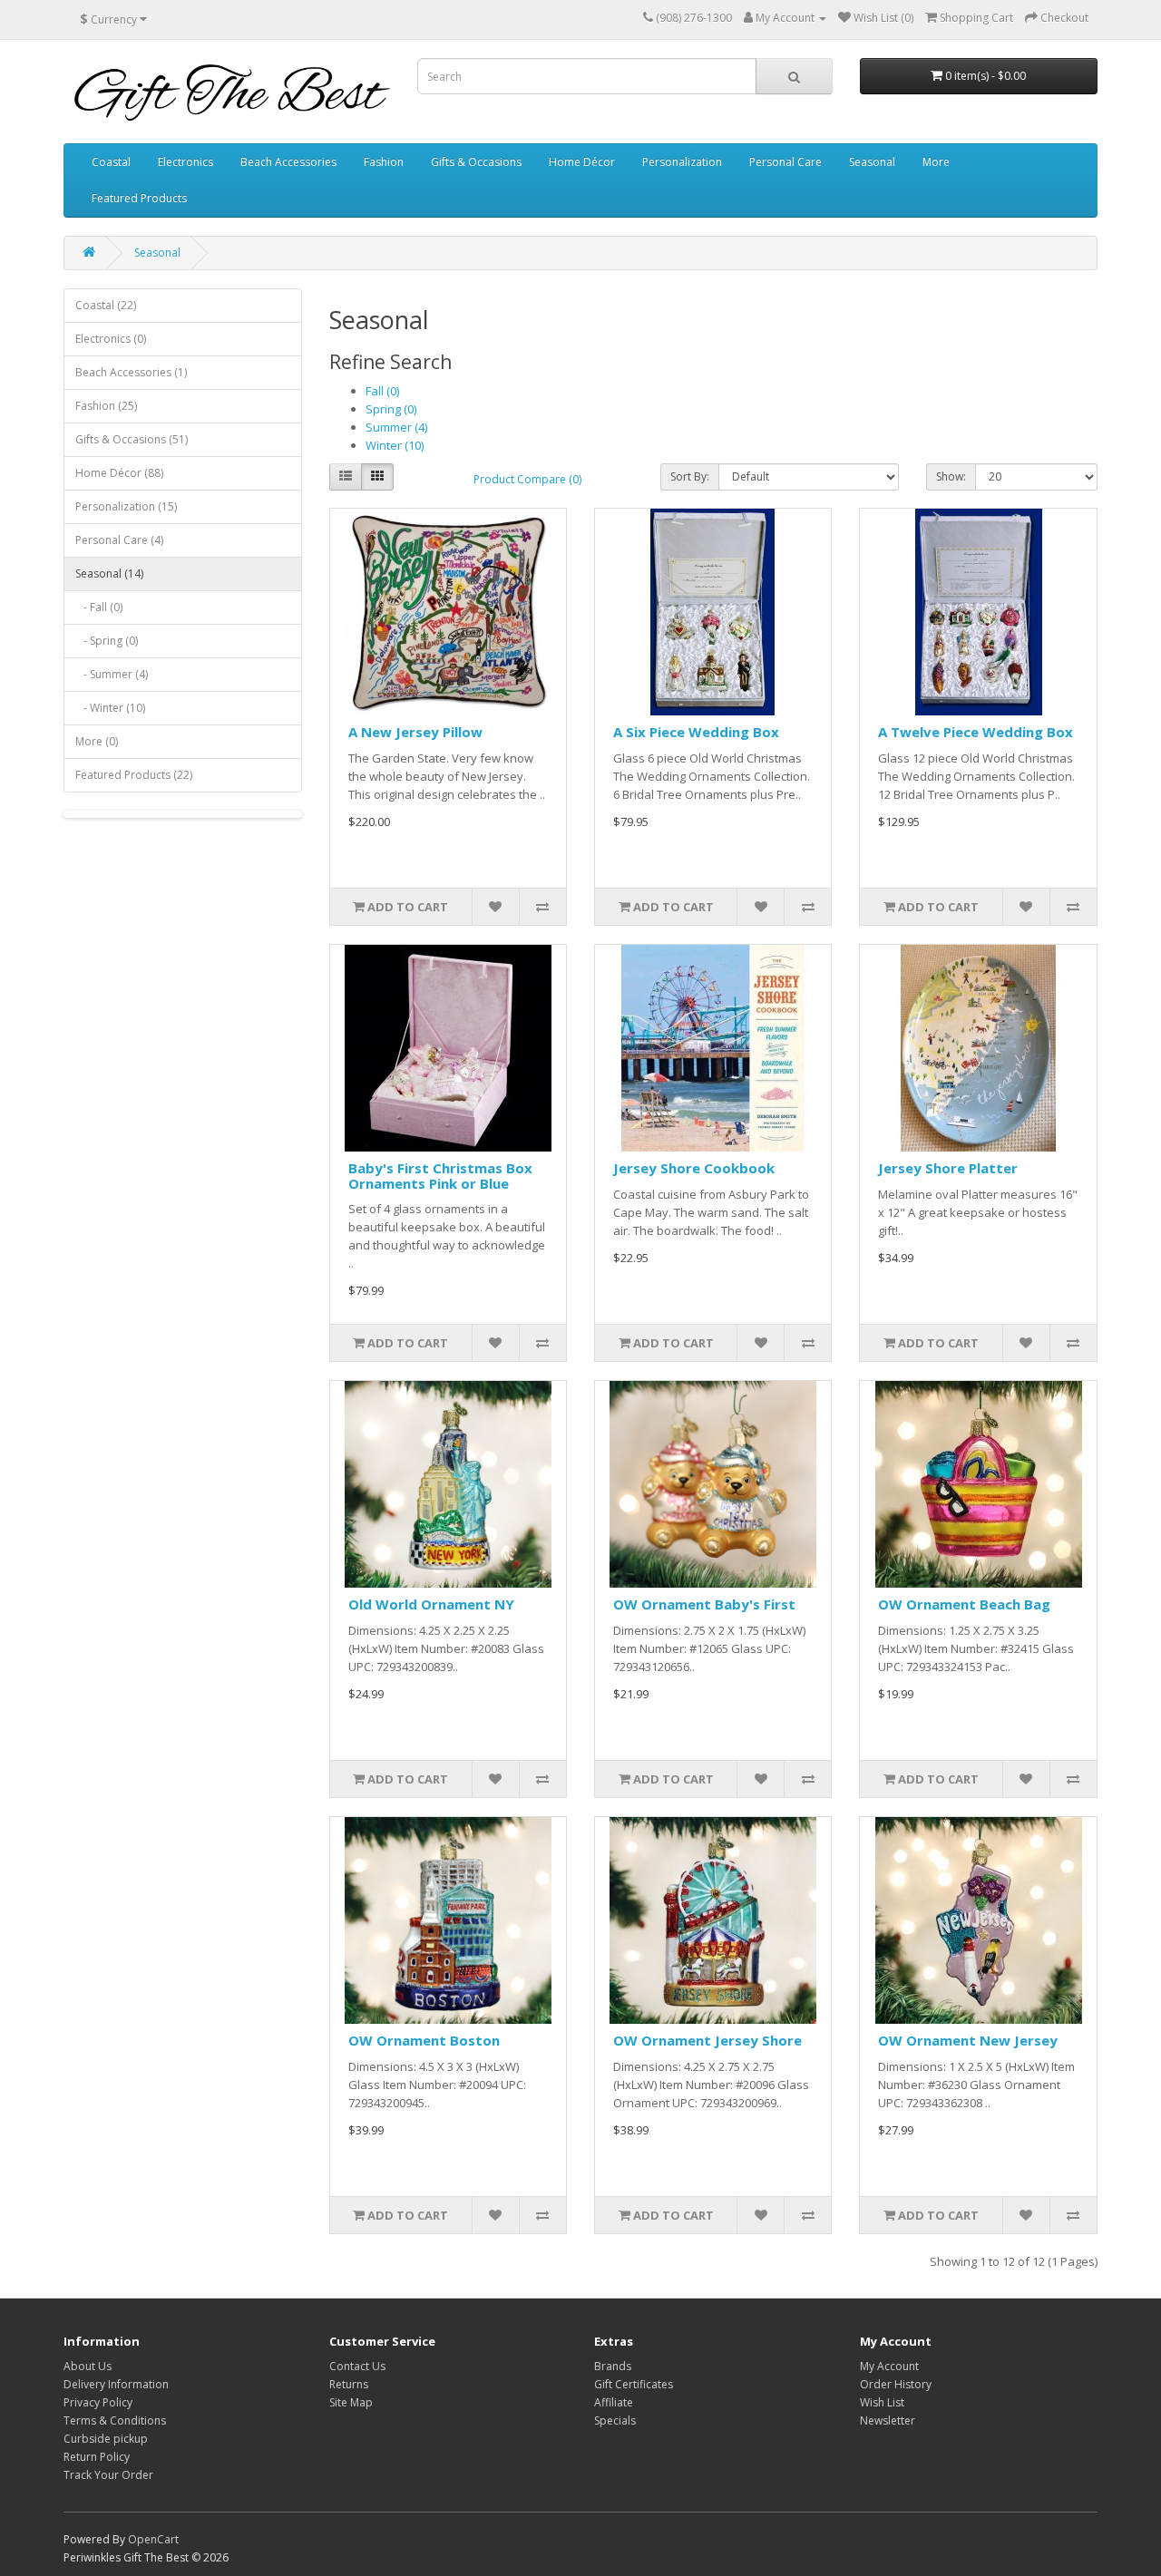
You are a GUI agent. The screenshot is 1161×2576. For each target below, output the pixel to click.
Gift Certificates (634, 2384)
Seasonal (872, 162)
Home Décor (582, 162)
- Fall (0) (99, 607)
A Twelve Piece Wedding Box (976, 732)
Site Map (351, 2402)
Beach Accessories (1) (131, 372)
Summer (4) (396, 427)
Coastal (111, 162)
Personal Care (785, 162)
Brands (613, 2366)
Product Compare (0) (527, 479)
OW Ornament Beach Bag (964, 1604)
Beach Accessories (288, 162)
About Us (88, 2366)
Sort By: (690, 476)
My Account (889, 2366)
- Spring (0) (107, 641)
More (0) (97, 741)
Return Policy (97, 2457)
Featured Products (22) (134, 775)
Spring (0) (391, 409)
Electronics (185, 162)
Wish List (882, 2402)
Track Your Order (108, 2475)
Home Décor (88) (119, 473)
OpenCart (153, 2539)
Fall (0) (382, 391)
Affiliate (614, 2402)
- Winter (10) (110, 708)
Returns (349, 2384)
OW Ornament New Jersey (968, 2040)
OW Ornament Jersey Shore (707, 2040)
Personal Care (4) (119, 540)
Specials (615, 2420)
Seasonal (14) (109, 574)
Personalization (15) (126, 506)
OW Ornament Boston (424, 2040)
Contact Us (357, 2366)
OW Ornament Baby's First (704, 1604)
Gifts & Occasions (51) (132, 439)
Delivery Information (116, 2384)
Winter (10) (395, 445)
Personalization (682, 162)
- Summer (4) (112, 674)
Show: (951, 476)
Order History (896, 2384)
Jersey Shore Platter (948, 1168)
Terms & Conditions (115, 2420)
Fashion (384, 162)
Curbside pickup (106, 2439)
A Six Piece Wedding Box (696, 732)
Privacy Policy (98, 2402)
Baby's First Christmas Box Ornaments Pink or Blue (440, 1176)
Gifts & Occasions (476, 162)
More (936, 162)
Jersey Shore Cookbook (694, 1168)
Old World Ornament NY (431, 1604)
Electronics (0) (111, 339)
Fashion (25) (106, 406)
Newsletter (888, 2420)
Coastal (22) (106, 305)
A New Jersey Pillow (415, 732)
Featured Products (139, 198)
